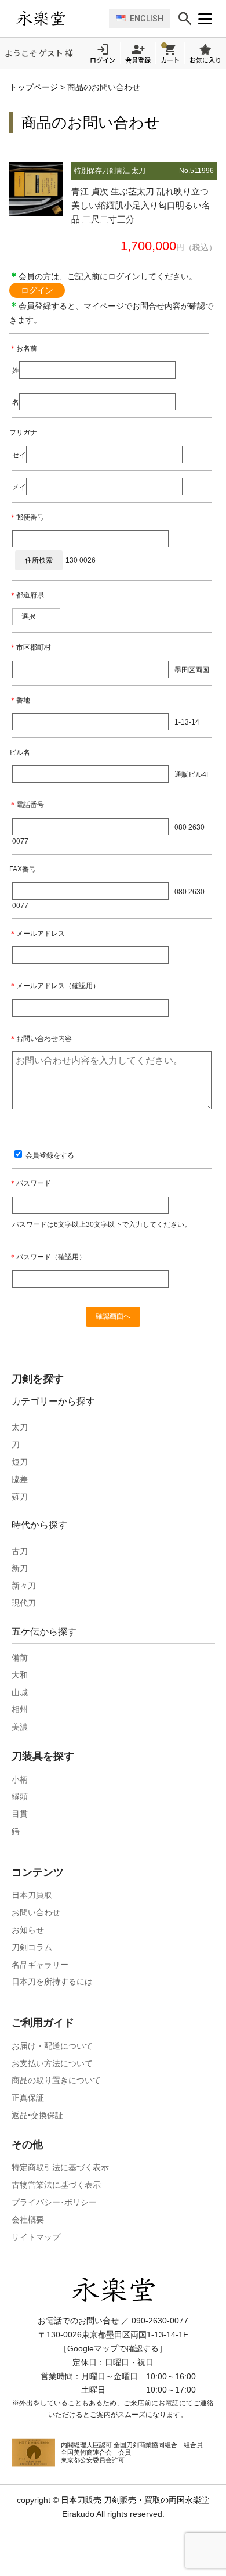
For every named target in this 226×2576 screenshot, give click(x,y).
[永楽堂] (60, 18)
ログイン (37, 290)
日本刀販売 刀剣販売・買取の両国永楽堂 (135, 2500)
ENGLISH (147, 19)
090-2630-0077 (160, 2321)
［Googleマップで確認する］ (113, 2348)
